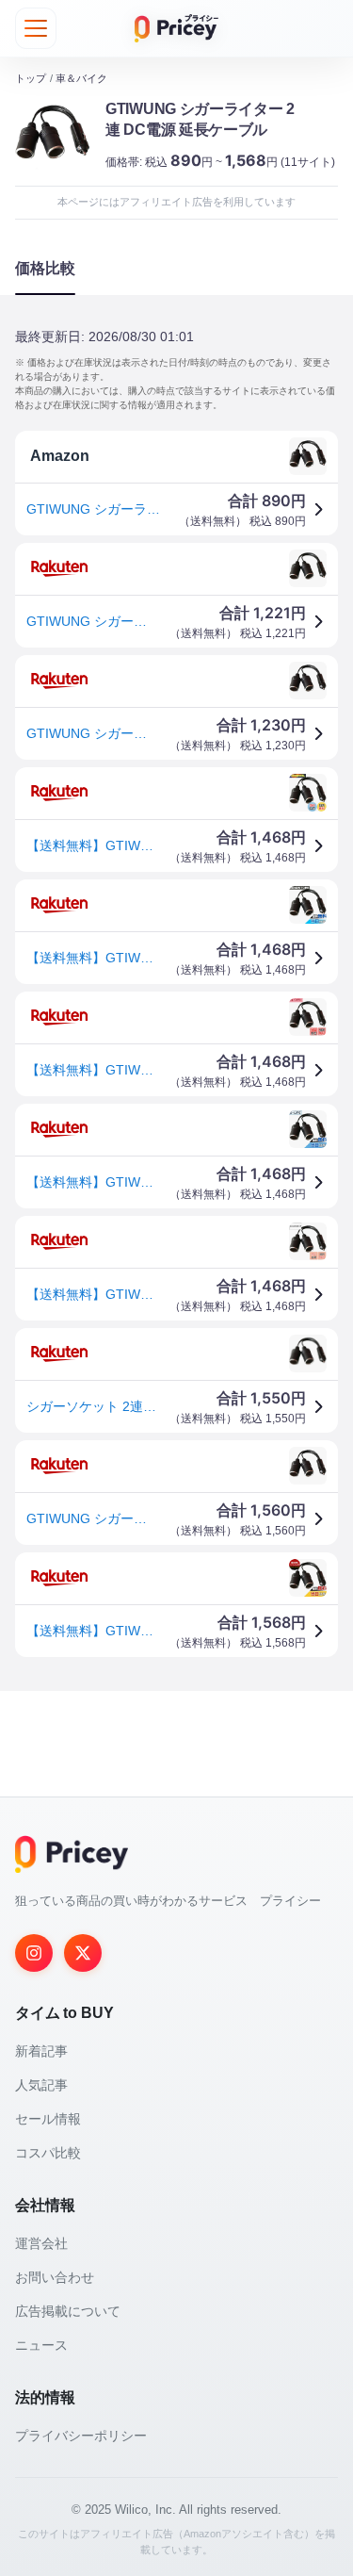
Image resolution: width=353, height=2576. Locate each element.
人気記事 (41, 2085)
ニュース (41, 2345)
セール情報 (48, 2119)
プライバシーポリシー (81, 2436)
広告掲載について (68, 2311)
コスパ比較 (48, 2153)
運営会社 (41, 2243)
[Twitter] (83, 1953)
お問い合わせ (55, 2277)
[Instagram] (34, 1953)
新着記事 (41, 2051)
